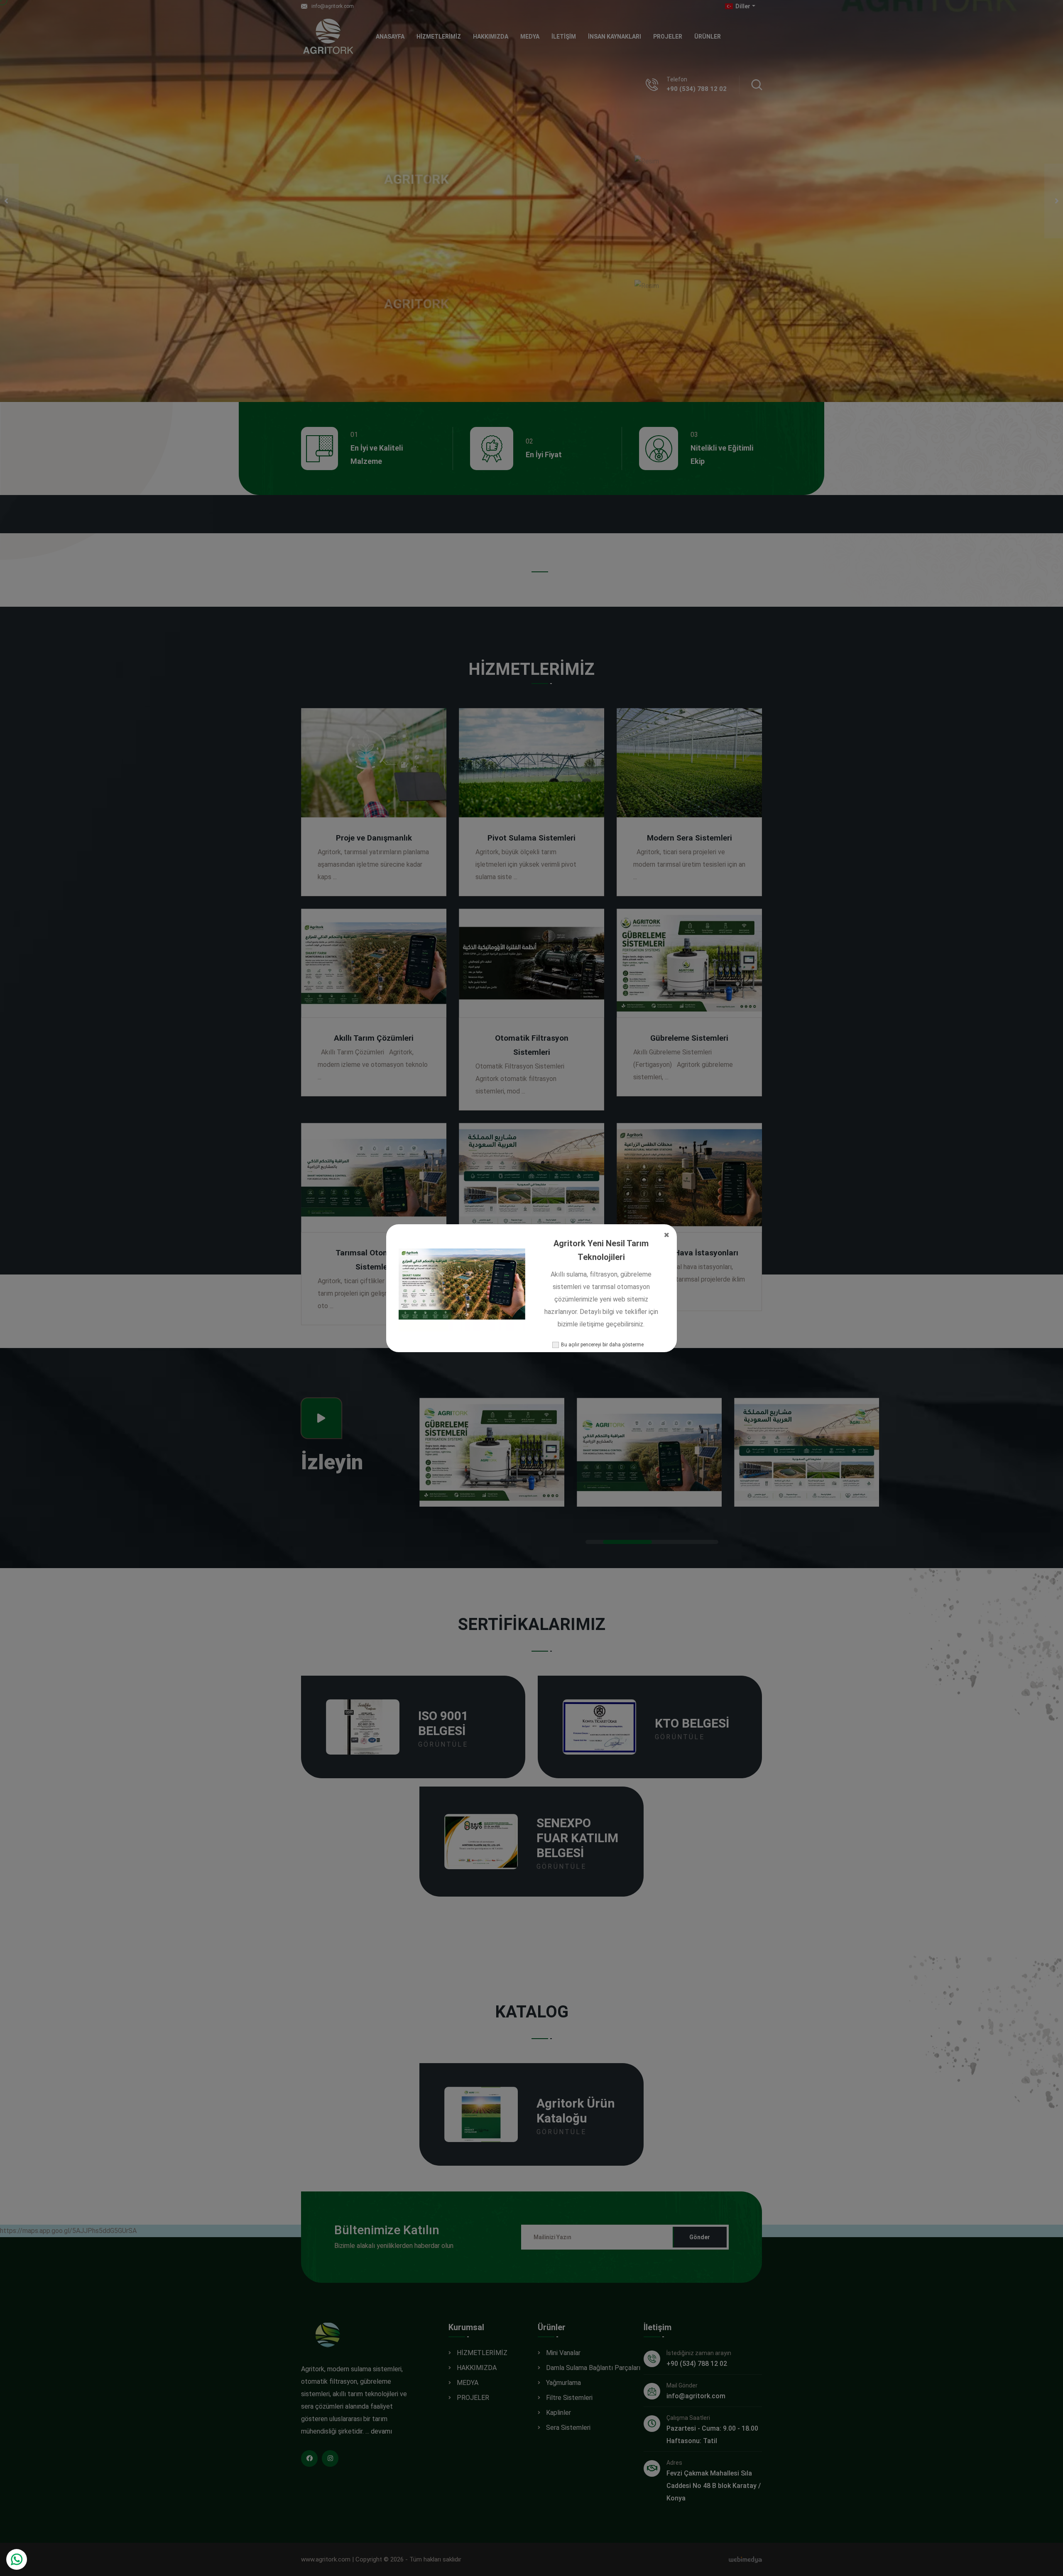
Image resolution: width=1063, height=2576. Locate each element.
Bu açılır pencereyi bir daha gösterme (602, 1345)
